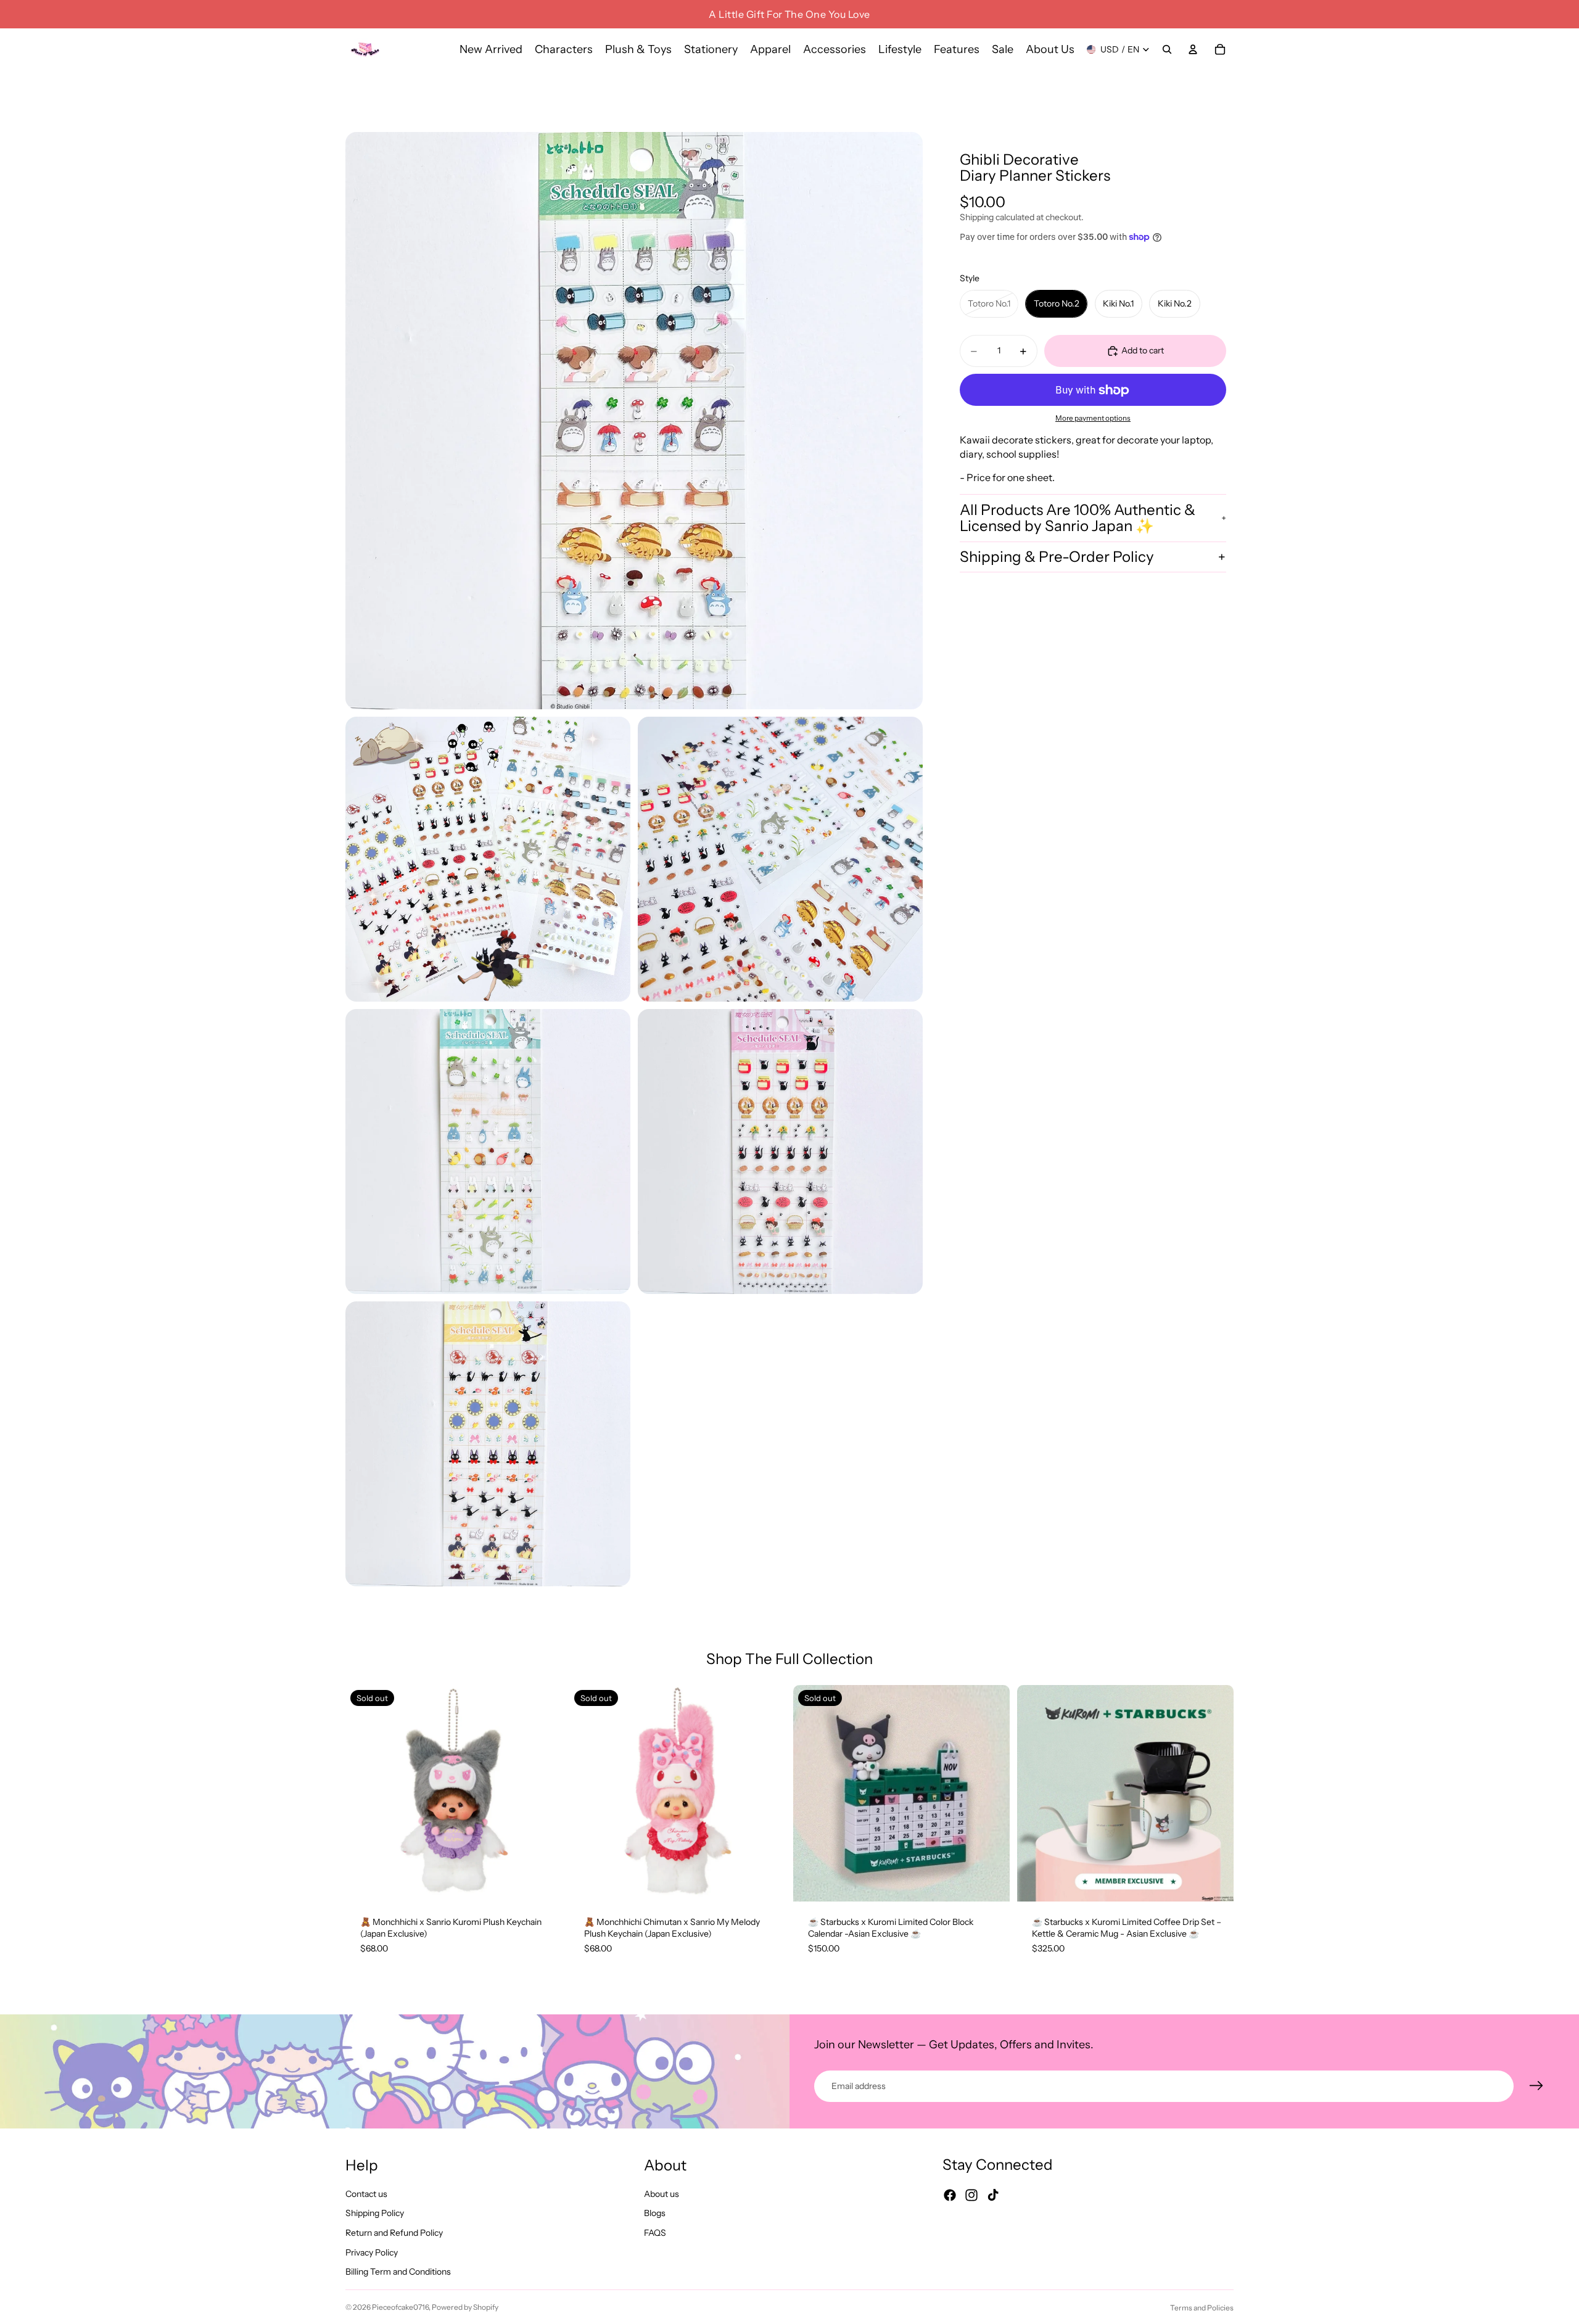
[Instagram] (971, 2196)
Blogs (655, 2214)
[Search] (1167, 49)
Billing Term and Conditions (398, 2272)
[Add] (1214, 1882)
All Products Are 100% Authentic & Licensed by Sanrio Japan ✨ (1078, 518)
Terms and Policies (1202, 2308)
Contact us (366, 2194)
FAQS (655, 2233)
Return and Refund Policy (394, 2233)
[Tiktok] (993, 2196)
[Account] (1193, 49)
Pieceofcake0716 (400, 2307)
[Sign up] (1536, 2086)
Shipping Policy (375, 2214)
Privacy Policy (372, 2252)
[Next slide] (543, 1793)
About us (662, 2194)
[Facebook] (950, 2196)
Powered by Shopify (465, 2307)
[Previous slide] (364, 1793)
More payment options (1093, 418)
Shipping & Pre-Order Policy (1057, 557)
